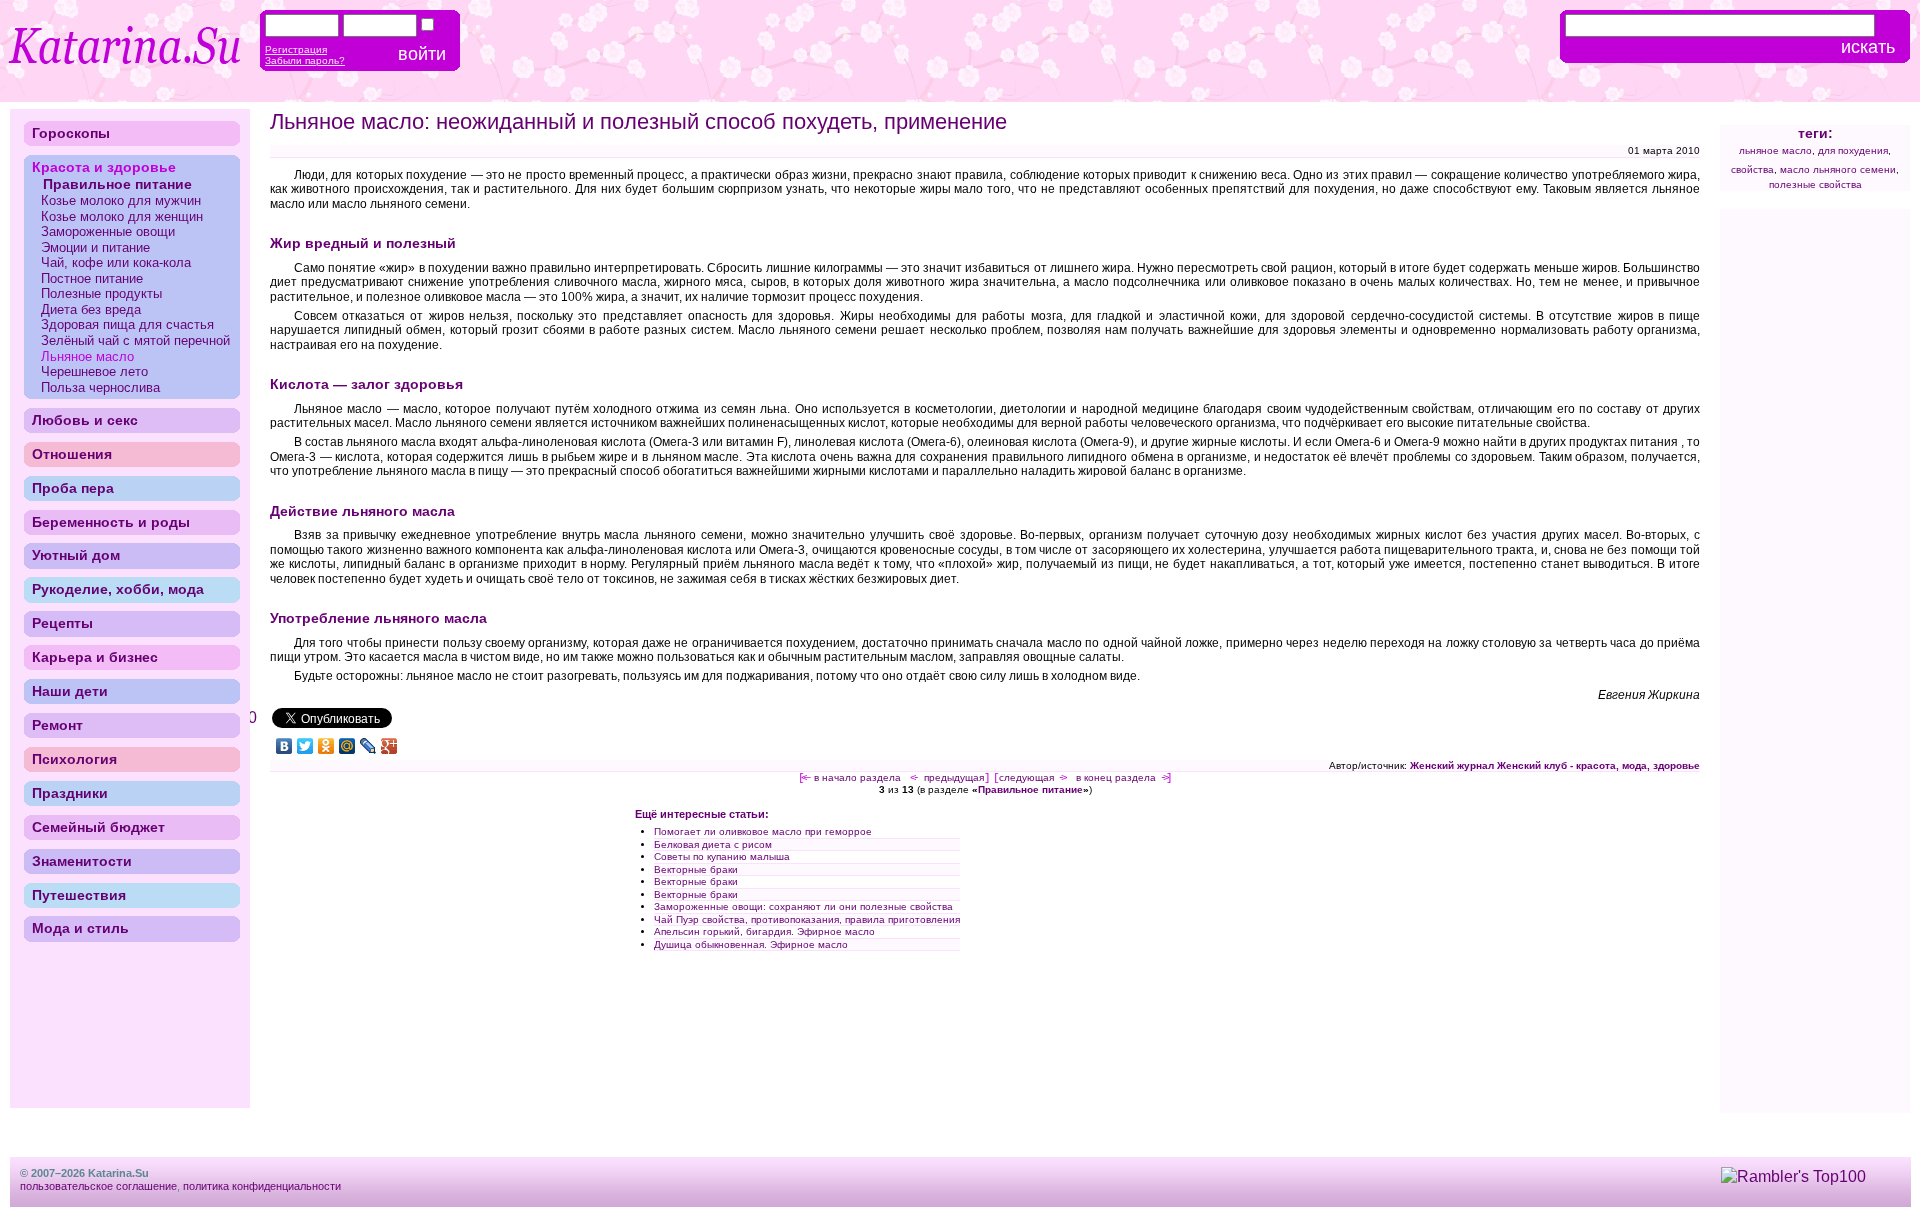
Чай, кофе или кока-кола (116, 262)
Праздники (70, 793)
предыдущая (954, 777)
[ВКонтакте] (284, 746)
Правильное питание (1030, 789)
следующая (1026, 777)
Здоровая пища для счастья (127, 324)
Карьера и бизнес (95, 657)
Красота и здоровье (104, 167)
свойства (1752, 169)
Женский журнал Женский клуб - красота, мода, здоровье (1555, 765)
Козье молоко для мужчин (121, 200)
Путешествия (79, 895)
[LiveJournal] (368, 746)
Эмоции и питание (95, 247)
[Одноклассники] (326, 746)
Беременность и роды (111, 522)
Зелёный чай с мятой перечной (135, 340)
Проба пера (73, 488)
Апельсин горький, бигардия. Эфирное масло (764, 931)
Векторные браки (696, 869)
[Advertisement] (438, 950)
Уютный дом (76, 555)
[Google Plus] (389, 746)
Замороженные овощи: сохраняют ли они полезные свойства (803, 906)
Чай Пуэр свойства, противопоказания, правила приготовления (807, 919)
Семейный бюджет (98, 827)
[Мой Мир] (347, 746)
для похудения (1853, 150)
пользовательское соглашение (98, 1186)
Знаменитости (82, 861)
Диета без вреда (91, 309)
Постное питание (92, 278)
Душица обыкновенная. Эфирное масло (751, 944)
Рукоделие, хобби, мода (118, 589)
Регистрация (296, 49)
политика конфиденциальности (262, 1186)
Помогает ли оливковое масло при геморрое (763, 831)
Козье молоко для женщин (122, 216)
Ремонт (57, 725)
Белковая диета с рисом (713, 844)
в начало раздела (857, 777)
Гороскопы (71, 133)
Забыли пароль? (305, 60)
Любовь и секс (85, 420)
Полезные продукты (101, 293)
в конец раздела (1116, 777)
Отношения (72, 454)
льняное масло (1775, 150)
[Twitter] (305, 746)
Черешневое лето (94, 371)
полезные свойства (1815, 184)
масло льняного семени (1838, 169)
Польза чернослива (100, 387)
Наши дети (70, 691)
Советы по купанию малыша (722, 856)
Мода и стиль (80, 928)
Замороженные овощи (108, 231)
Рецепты (62, 623)
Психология (74, 759)
